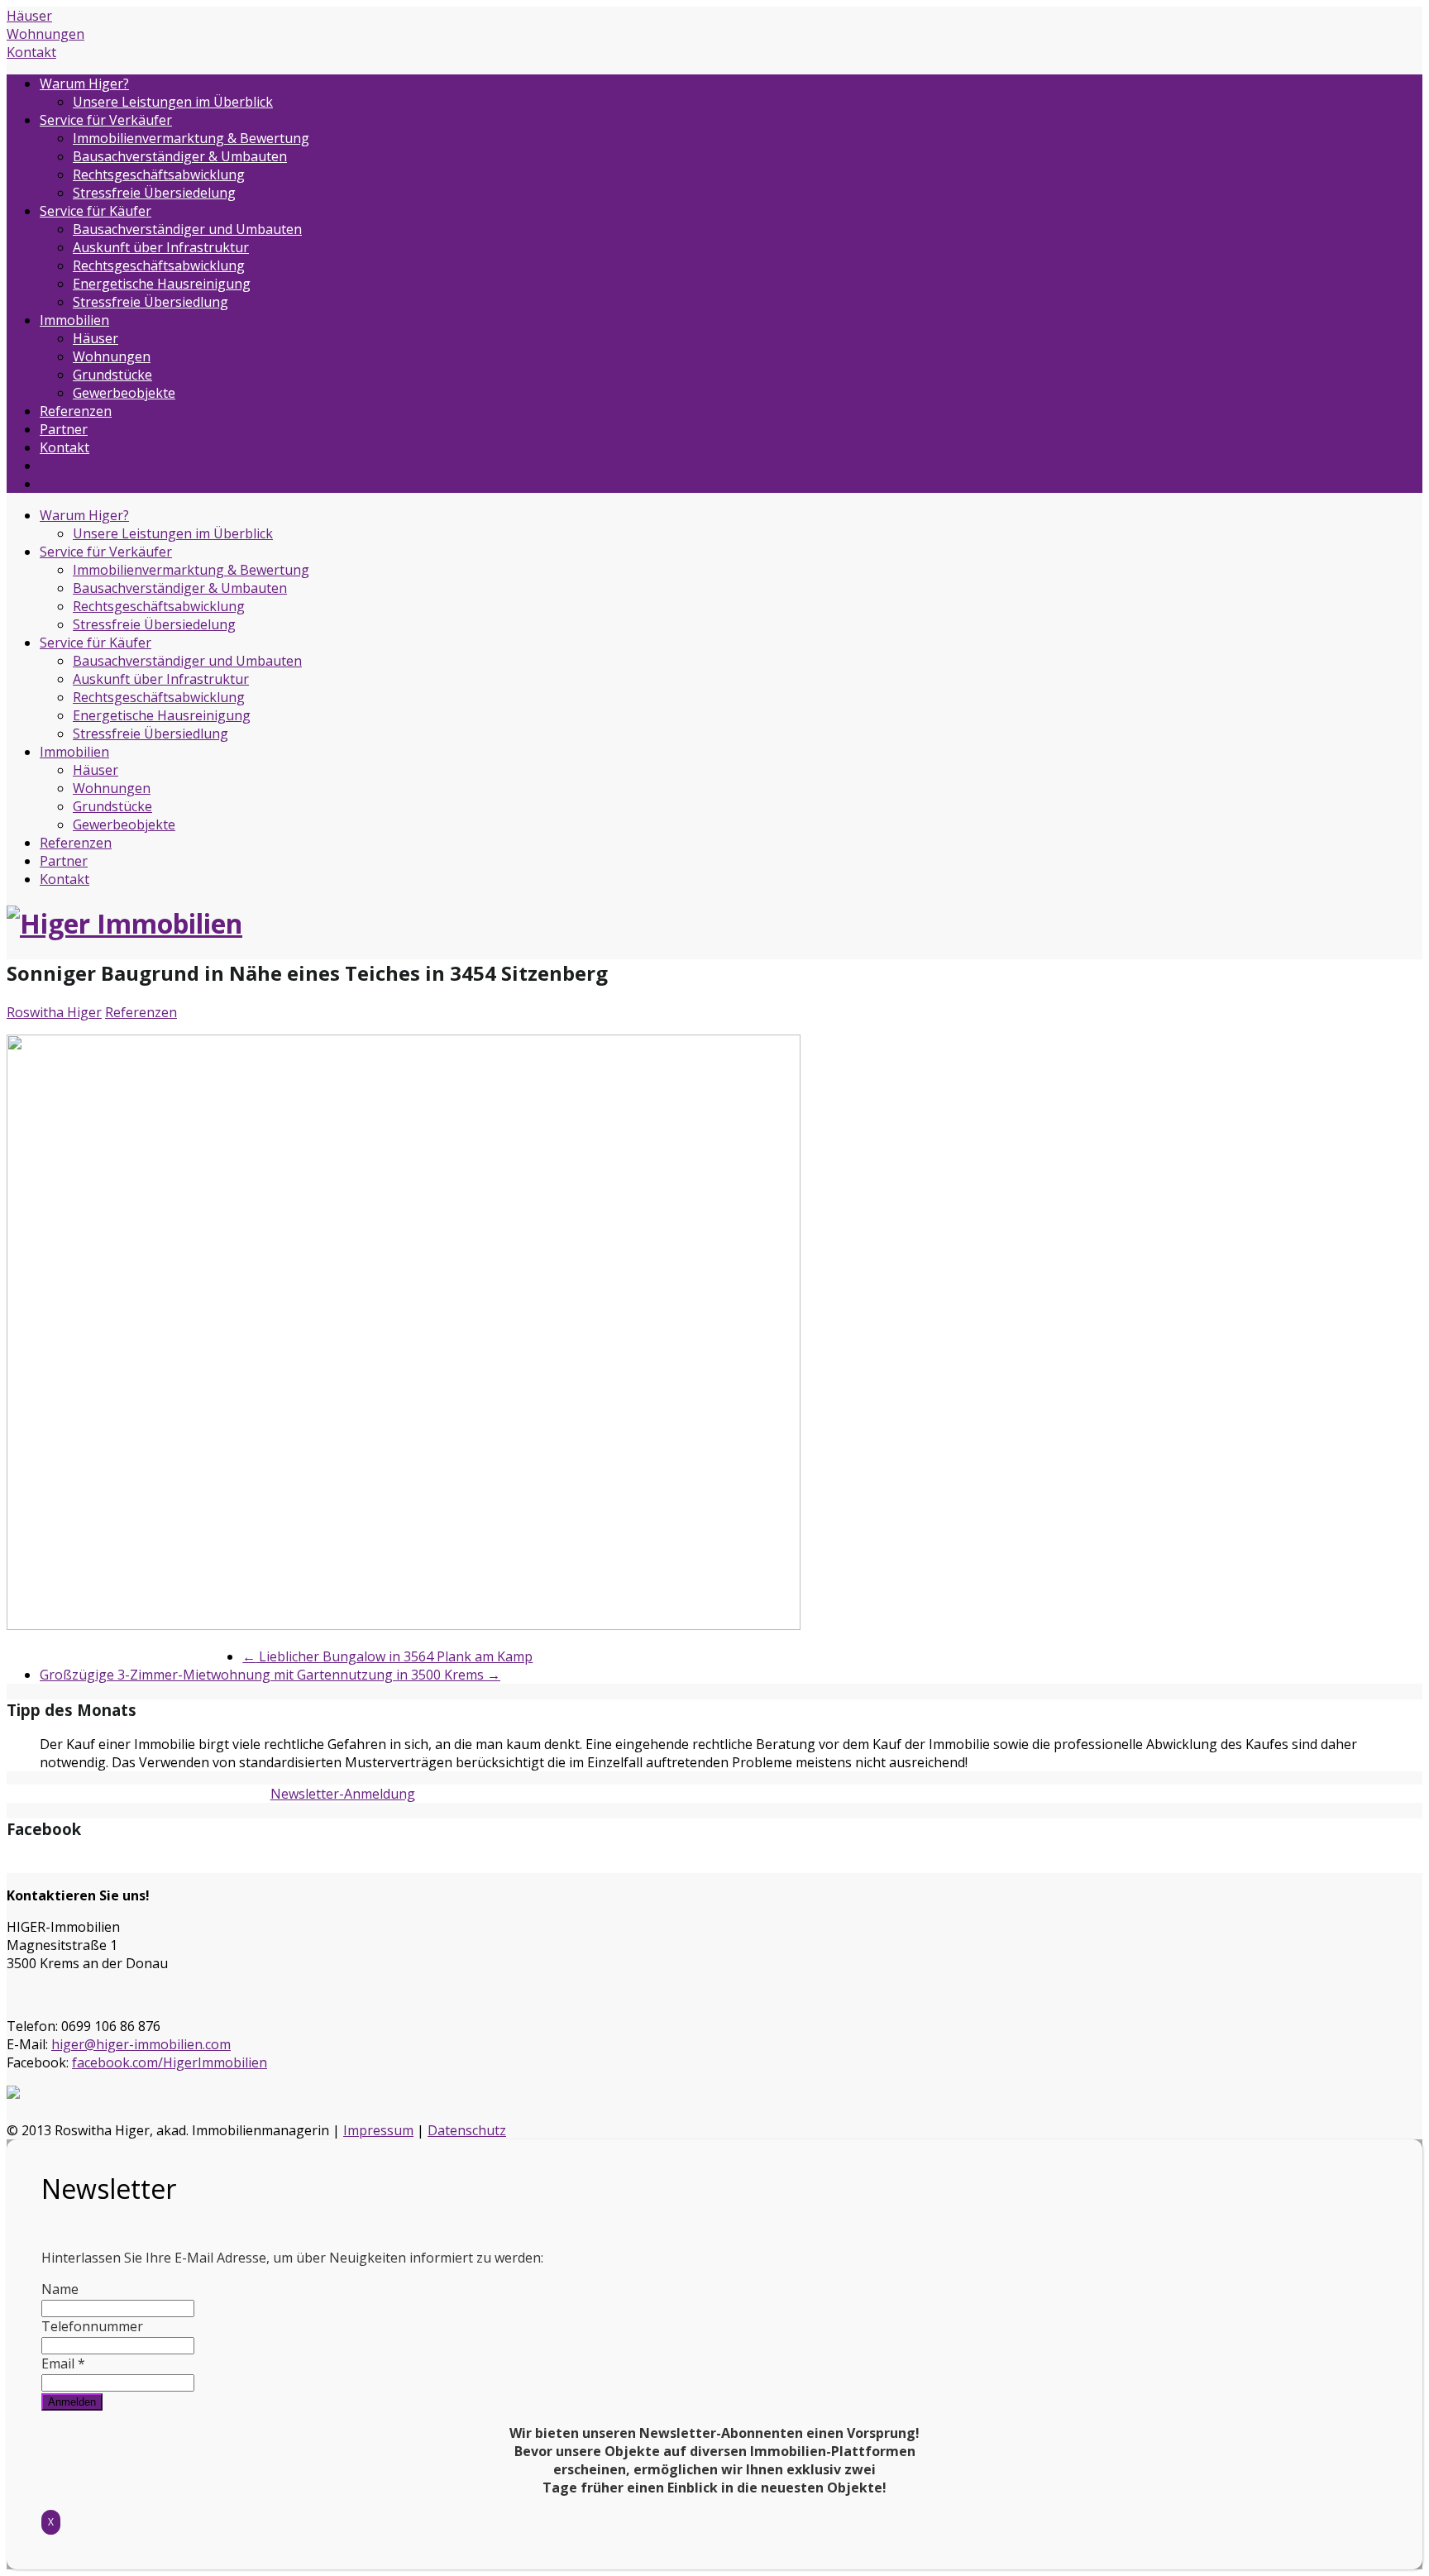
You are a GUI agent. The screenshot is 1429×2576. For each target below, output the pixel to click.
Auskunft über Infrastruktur (161, 247)
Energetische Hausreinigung (162, 284)
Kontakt (31, 52)
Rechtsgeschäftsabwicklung (159, 174)
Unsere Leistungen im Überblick (173, 102)
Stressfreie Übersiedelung (154, 193)
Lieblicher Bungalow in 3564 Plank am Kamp (387, 1656)
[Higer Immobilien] (124, 923)
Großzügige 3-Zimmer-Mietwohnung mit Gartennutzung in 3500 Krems (270, 1675)
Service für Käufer (96, 211)
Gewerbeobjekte (124, 393)
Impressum (378, 2130)
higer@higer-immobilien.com (141, 2044)
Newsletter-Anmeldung (343, 1794)
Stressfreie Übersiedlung (151, 302)
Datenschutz (467, 2130)
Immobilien (74, 320)
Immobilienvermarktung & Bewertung (191, 138)
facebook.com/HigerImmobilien (170, 2062)
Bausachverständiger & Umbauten (180, 156)
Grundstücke (112, 375)
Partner (64, 429)
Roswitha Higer (54, 1012)
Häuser (29, 16)
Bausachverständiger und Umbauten (187, 229)
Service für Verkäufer (106, 120)
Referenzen (76, 411)
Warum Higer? (84, 84)
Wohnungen (45, 34)
